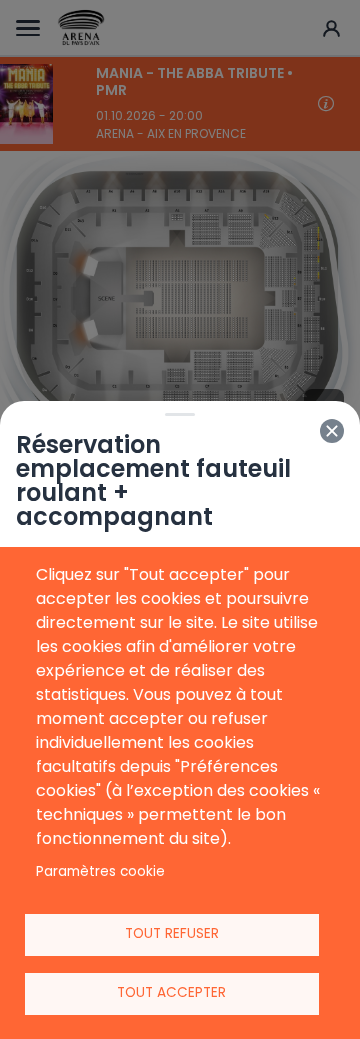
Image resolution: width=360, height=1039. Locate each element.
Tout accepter (171, 992)
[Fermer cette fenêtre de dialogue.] (332, 431)
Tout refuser (172, 933)
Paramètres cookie (100, 871)
